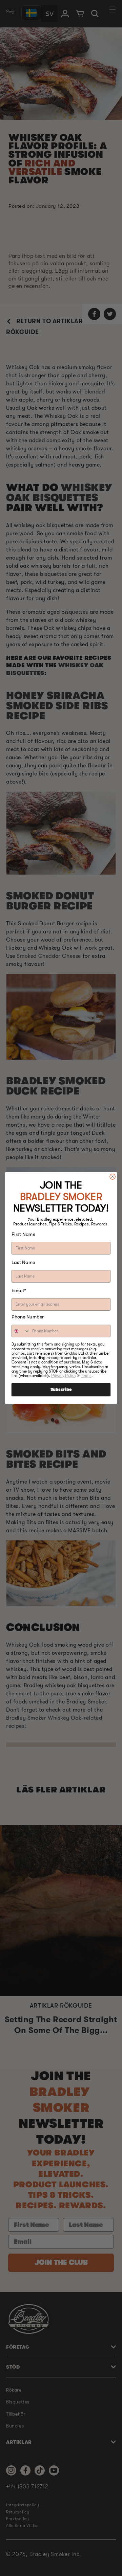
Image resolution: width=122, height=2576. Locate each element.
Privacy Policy (64, 1376)
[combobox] (21, 1331)
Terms (86, 1376)
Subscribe (61, 1390)
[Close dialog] (113, 1177)
